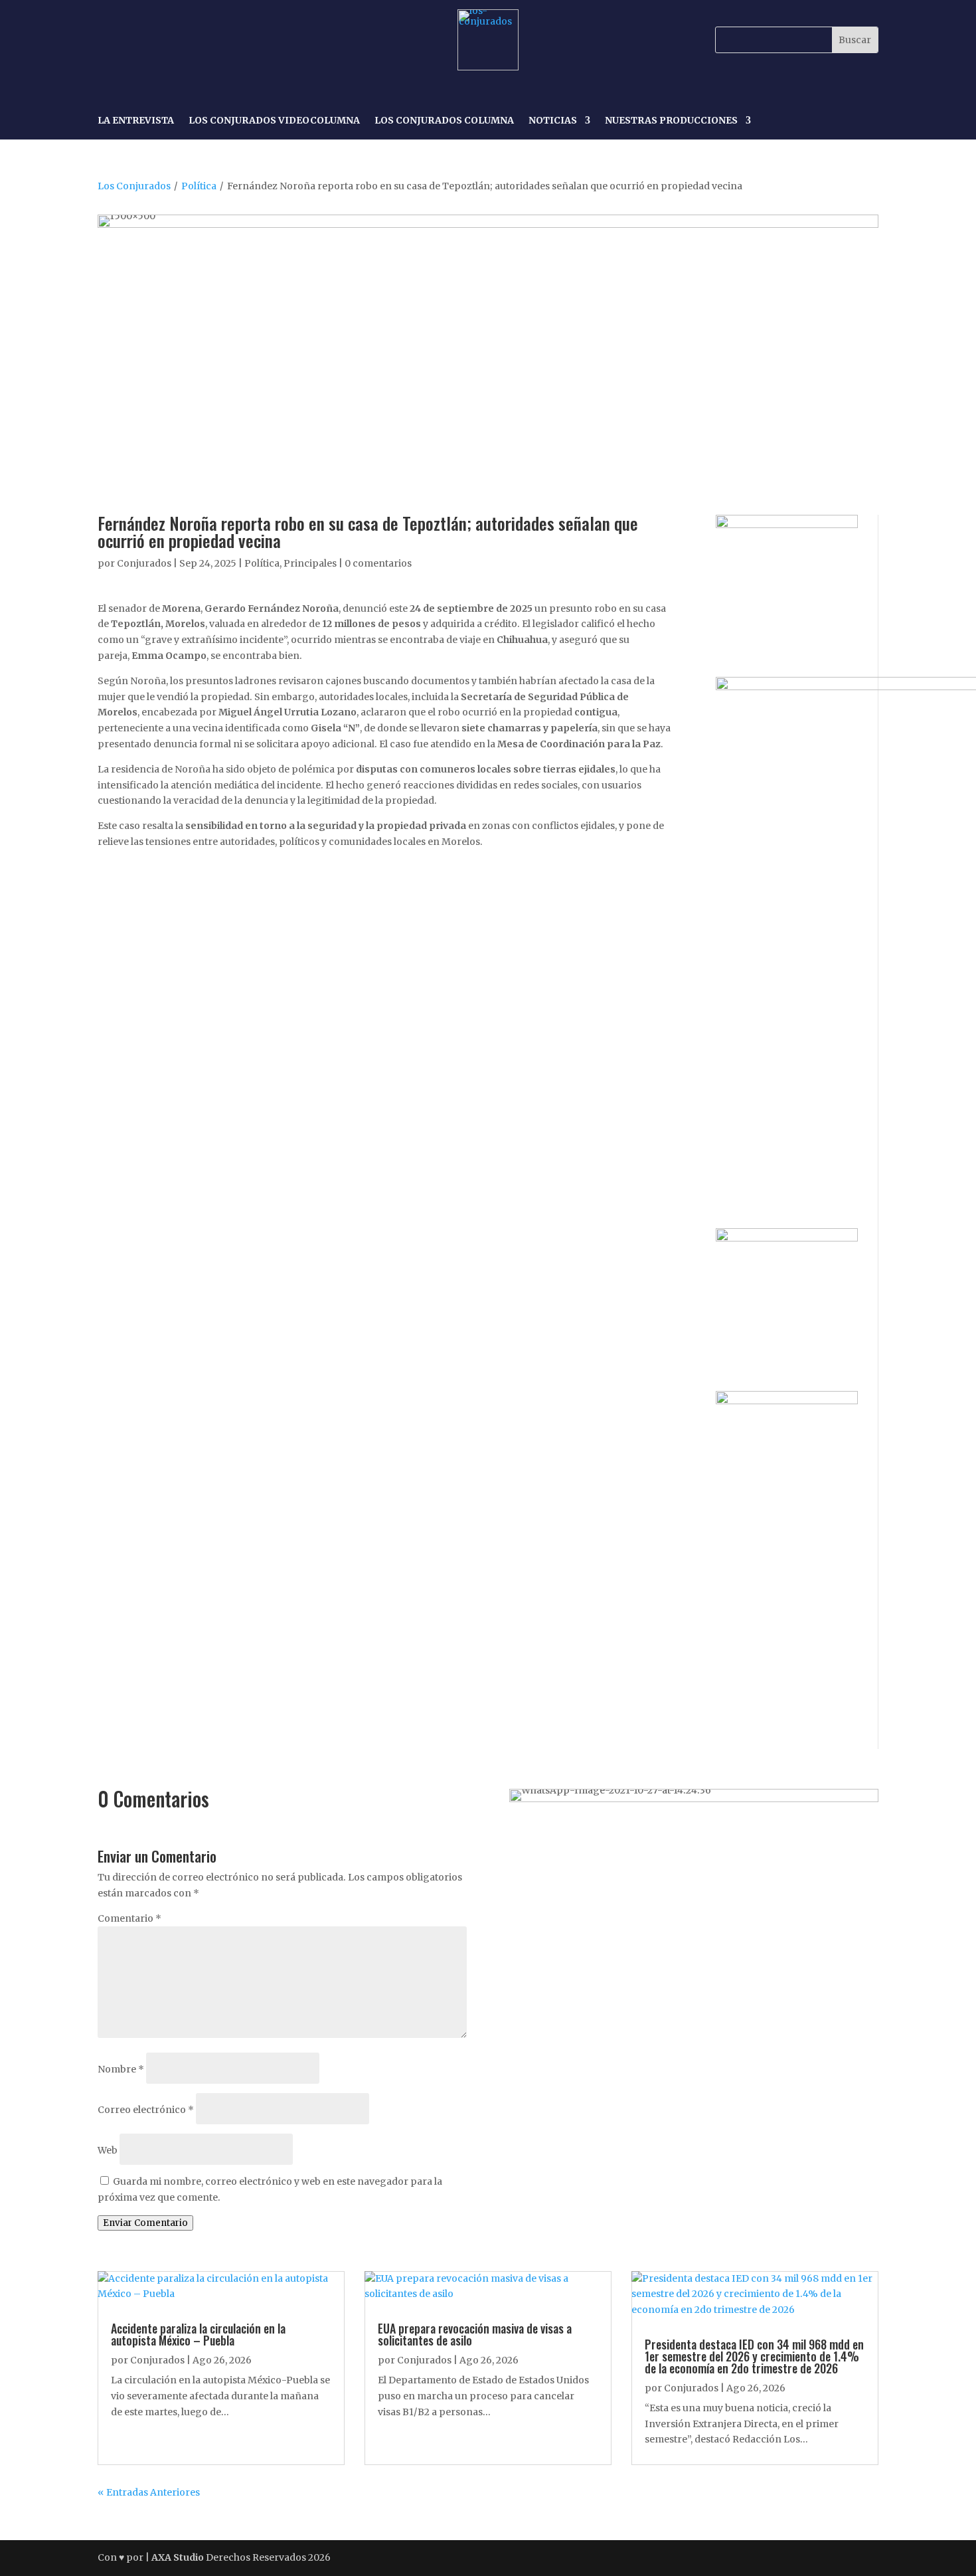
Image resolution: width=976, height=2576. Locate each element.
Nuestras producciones (671, 121)
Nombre (121, 2069)
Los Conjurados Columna (444, 121)
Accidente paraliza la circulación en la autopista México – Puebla (198, 2334)
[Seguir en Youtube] (201, 40)
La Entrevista (136, 121)
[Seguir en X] (171, 40)
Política (199, 186)
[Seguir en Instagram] (140, 40)
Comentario (129, 1918)
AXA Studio (179, 2557)
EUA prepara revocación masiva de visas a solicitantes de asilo (475, 2334)
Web (108, 2150)
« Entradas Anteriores (149, 2492)
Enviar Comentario (145, 2223)
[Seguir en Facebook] (110, 40)
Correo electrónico (146, 2110)
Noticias (553, 121)
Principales (310, 563)
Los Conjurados (134, 186)
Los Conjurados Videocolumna (274, 121)
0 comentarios (378, 563)
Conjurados (144, 563)
